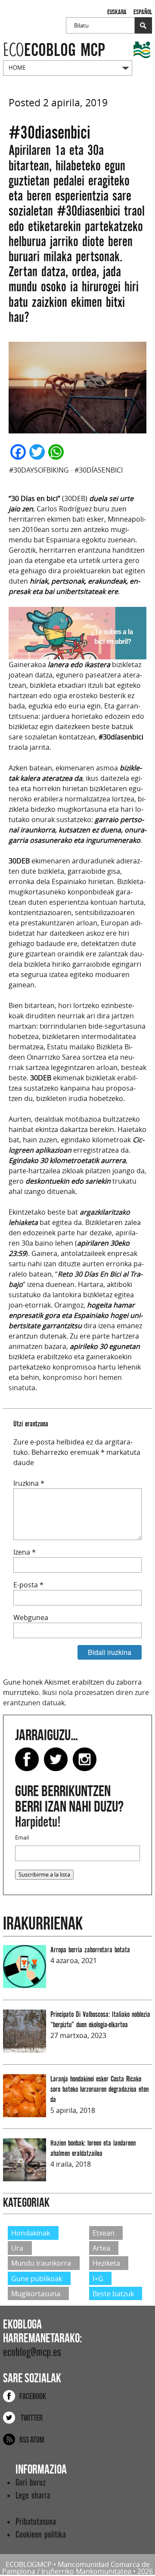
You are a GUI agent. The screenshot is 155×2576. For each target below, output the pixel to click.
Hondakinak (31, 2233)
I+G (98, 2278)
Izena (25, 1552)
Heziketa (106, 2263)
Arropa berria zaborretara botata (90, 1950)
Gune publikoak (37, 2278)
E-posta (28, 1585)
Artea (101, 2248)
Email (22, 1838)
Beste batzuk (113, 2294)
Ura (17, 2248)
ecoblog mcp (54, 50)
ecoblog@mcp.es (32, 2352)
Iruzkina (29, 1483)
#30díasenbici (99, 470)
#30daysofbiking (39, 470)
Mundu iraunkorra (41, 2263)
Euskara (117, 12)
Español (143, 12)
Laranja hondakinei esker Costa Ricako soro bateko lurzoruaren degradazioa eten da (99, 2089)
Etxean (104, 2233)
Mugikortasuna (36, 2294)
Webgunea (31, 1617)
